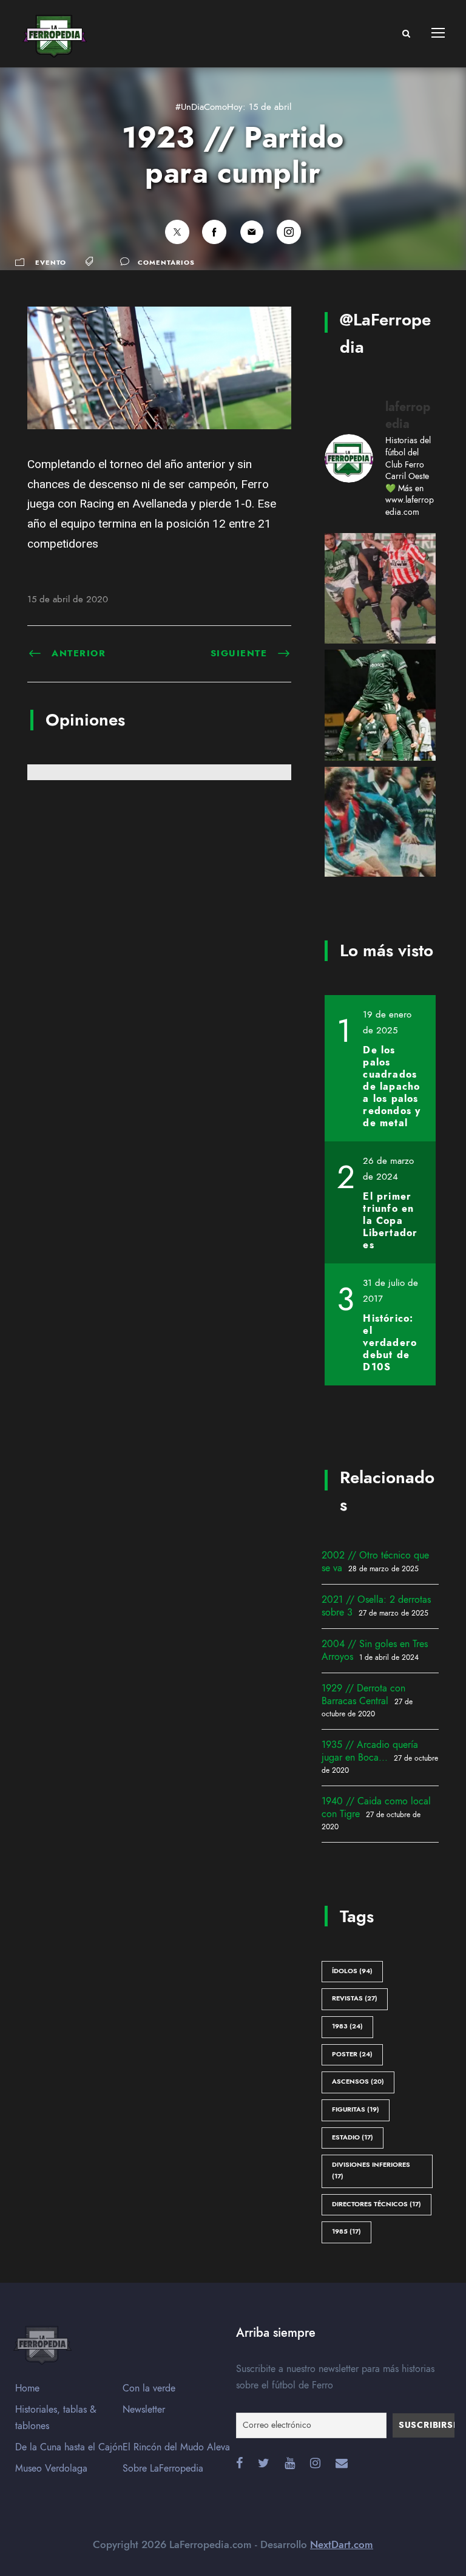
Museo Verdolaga (51, 2469)
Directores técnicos (377, 2204)
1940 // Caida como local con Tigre (376, 1808)
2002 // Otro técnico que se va (375, 1562)
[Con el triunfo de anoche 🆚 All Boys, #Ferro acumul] (380, 705)
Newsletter (144, 2410)
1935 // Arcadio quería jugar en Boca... (370, 1751)
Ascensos (358, 2082)
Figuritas (356, 2109)
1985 (346, 2231)
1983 (347, 2026)
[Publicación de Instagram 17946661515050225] (380, 822)
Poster (352, 2054)
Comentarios (166, 263)
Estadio (353, 2137)
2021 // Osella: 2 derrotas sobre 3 (376, 1606)
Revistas (355, 1998)
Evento (51, 263)
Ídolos (352, 1971)
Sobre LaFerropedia (163, 2469)
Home (27, 2388)
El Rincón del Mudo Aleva (176, 2447)
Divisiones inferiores (371, 2170)
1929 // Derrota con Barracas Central (363, 1695)
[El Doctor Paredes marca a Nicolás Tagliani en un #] (380, 589)
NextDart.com (342, 2544)
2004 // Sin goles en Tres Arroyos (375, 1650)
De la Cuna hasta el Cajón (69, 2447)
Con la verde (149, 2388)
